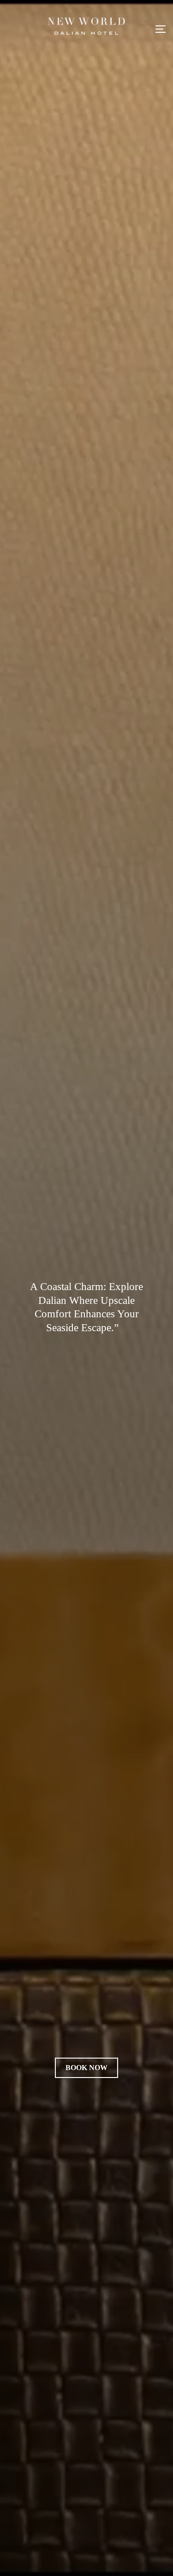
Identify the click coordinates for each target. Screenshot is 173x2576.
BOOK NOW (86, 2068)
